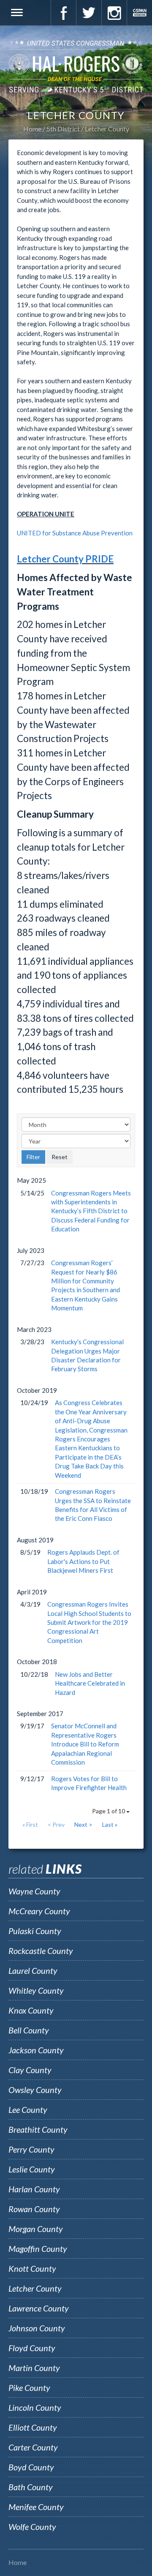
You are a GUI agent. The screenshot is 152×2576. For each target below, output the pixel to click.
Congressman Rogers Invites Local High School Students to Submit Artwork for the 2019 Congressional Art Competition (89, 1622)
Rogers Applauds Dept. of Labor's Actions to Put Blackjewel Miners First (83, 1561)
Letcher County (107, 129)
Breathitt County (38, 2129)
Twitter (89, 13)
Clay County (30, 2070)
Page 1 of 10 (109, 1811)
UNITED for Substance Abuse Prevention (75, 533)
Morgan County (36, 2229)
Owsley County (35, 2090)
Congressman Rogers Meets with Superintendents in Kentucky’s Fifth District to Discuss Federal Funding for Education (91, 1211)
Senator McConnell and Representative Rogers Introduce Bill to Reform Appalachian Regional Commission (85, 1744)
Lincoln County (35, 2407)
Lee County (28, 2109)
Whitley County (36, 1990)
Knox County (31, 2010)
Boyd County (31, 2467)
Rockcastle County (41, 1951)
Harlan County (34, 2189)
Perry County (31, 2149)
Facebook (63, 13)
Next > (83, 1824)
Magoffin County (38, 2249)
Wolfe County (32, 2527)
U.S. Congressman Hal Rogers (76, 66)
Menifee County (36, 2507)
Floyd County (32, 2348)
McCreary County (39, 1911)
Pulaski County (35, 1931)
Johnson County (37, 2328)
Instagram (114, 13)
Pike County (29, 2388)
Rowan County (34, 2209)
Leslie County (32, 2169)
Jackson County (36, 2050)
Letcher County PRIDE (65, 559)
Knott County (32, 2268)
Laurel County (33, 1970)
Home (32, 129)
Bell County (29, 2030)
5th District (63, 129)
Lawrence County (39, 2308)
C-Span (139, 13)
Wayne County (34, 1891)
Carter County (33, 2447)
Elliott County (33, 2427)
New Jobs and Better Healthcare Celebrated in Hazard (90, 1683)
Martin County (34, 2368)
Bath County (31, 2487)
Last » (110, 1824)
